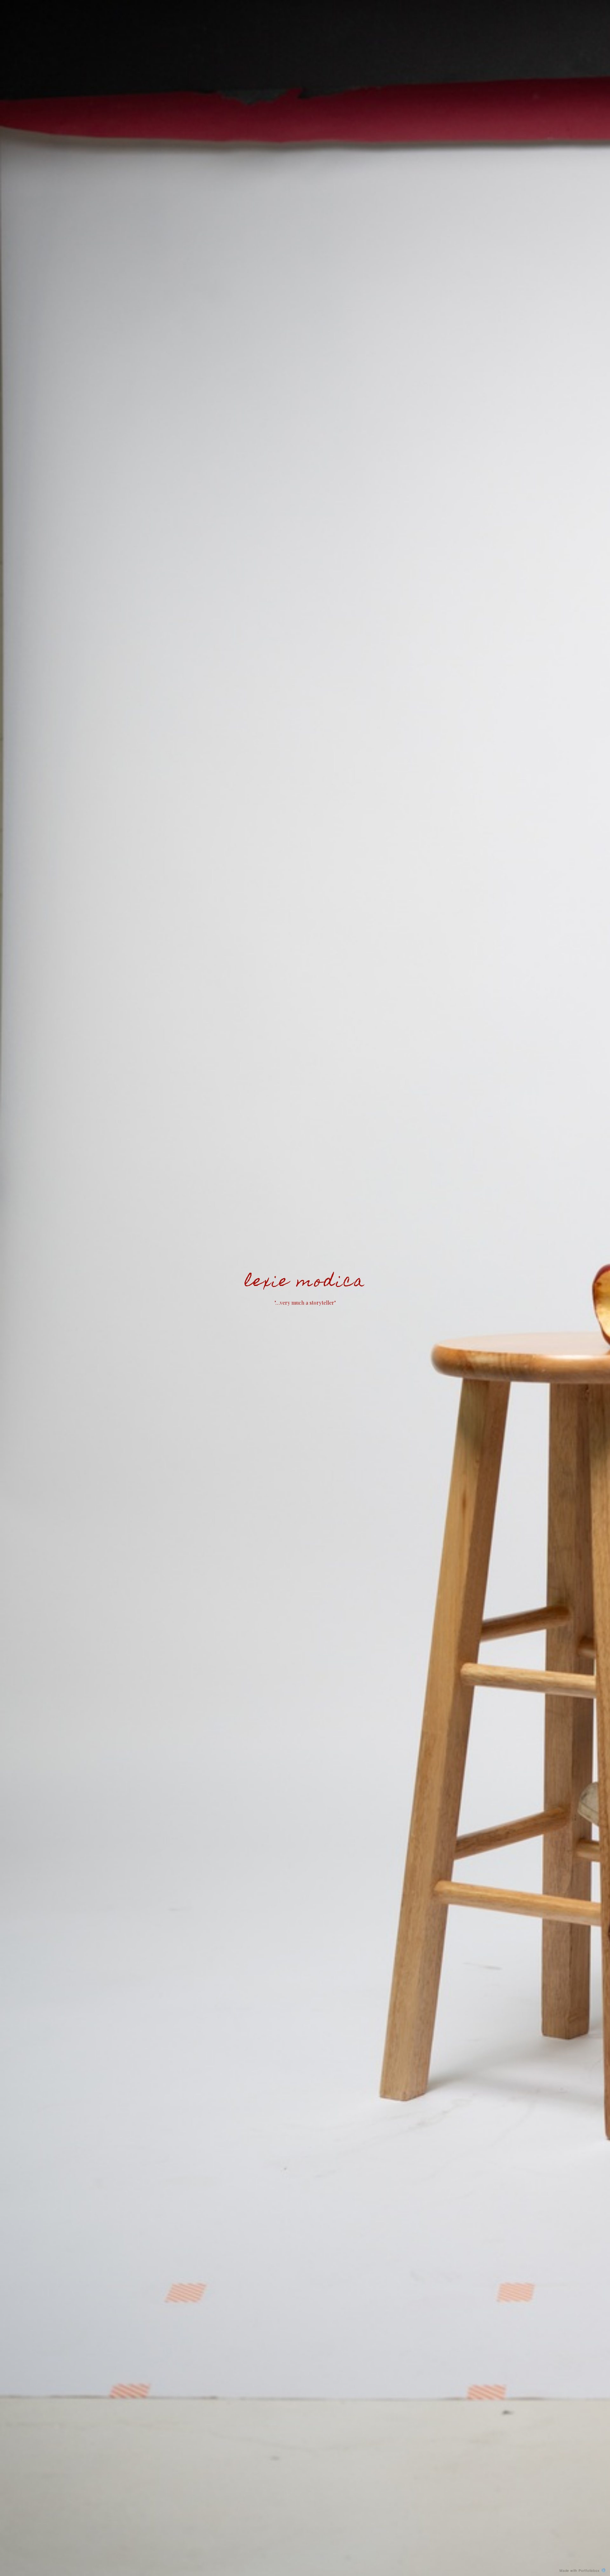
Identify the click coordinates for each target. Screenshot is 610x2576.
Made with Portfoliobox (580, 2570)
